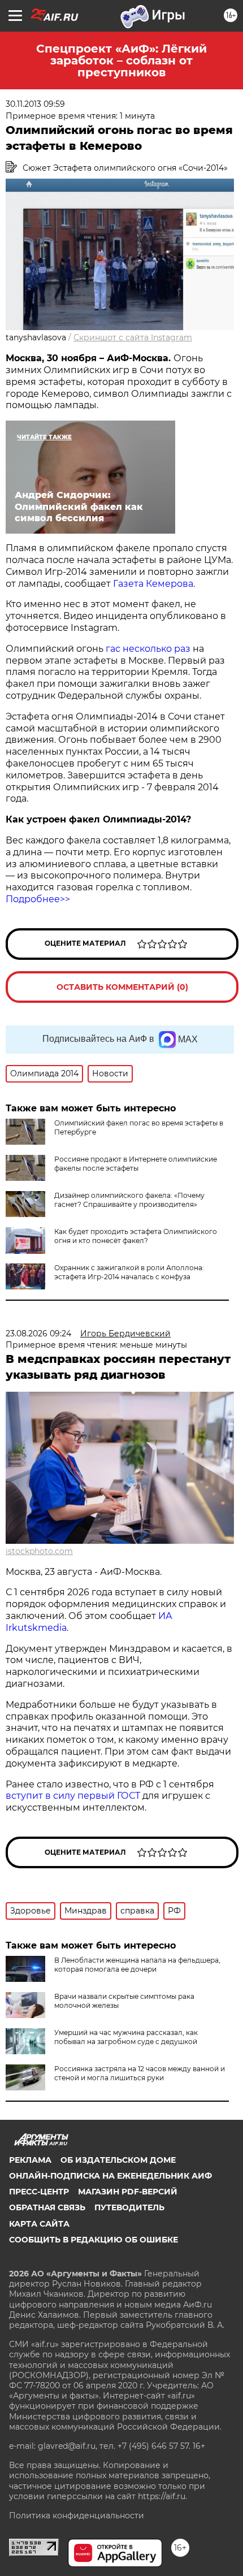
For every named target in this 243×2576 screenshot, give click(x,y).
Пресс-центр (39, 2192)
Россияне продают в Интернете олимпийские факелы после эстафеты (136, 1164)
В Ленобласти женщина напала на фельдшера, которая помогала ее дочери (137, 1965)
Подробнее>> (38, 899)
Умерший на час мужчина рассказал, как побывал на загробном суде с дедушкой (126, 2037)
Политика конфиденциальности (77, 2516)
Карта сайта (39, 2224)
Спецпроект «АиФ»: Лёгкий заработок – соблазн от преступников (121, 60)
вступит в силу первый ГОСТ (73, 1796)
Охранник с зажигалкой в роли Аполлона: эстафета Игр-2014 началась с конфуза (129, 1272)
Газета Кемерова (153, 584)
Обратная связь (47, 2207)
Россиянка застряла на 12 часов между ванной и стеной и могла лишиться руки (140, 2073)
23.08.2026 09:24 (38, 1334)
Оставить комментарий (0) (122, 987)
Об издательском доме (118, 2160)
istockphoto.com (39, 1551)
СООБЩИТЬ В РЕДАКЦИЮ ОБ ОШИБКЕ (94, 2240)
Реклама (30, 2160)
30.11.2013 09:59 (35, 104)
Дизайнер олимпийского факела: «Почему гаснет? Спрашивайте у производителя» (129, 1200)
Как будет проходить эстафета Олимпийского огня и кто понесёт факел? (136, 1236)
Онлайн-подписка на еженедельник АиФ (110, 2176)
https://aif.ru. (162, 2496)
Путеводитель (129, 2207)
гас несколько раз (148, 649)
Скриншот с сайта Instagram (133, 337)
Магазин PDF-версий (128, 2192)
